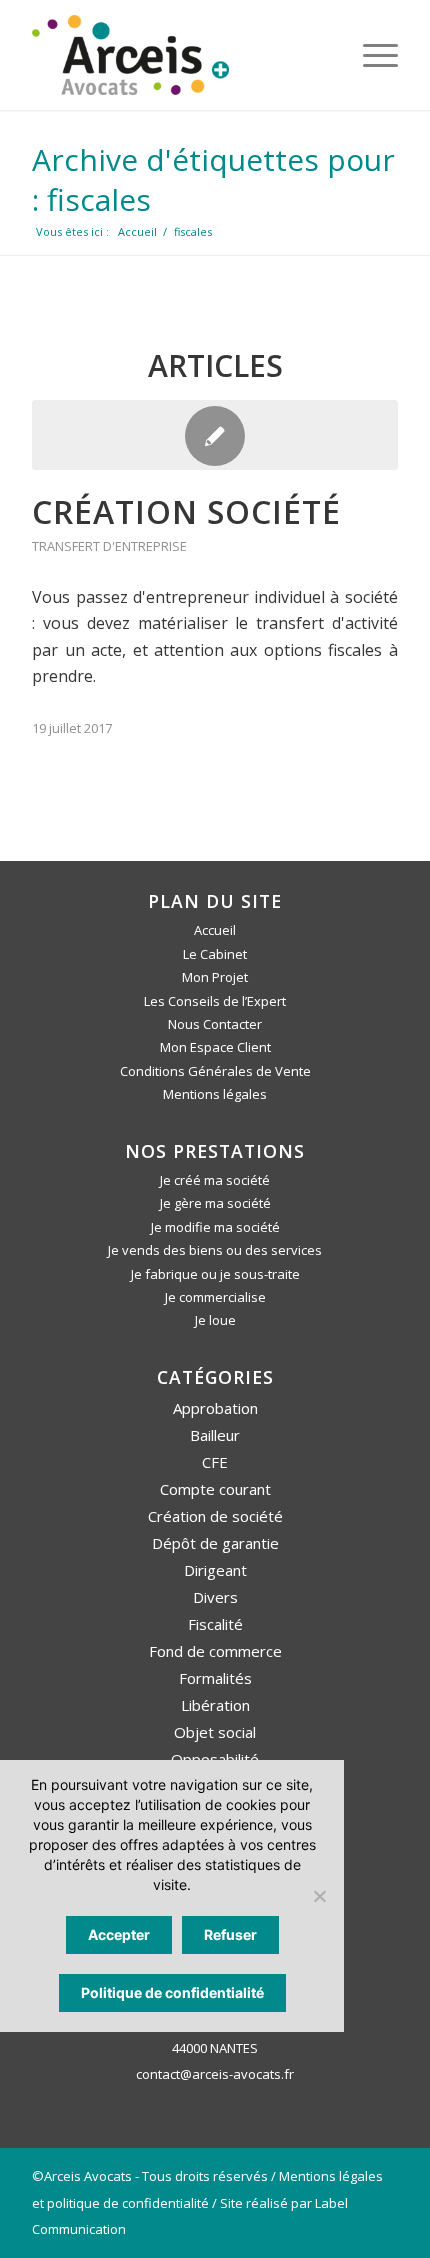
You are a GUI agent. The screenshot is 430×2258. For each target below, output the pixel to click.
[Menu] (370, 55)
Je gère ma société (215, 1203)
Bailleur (215, 1435)
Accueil (215, 930)
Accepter (119, 1934)
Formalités (215, 1678)
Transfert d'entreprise (109, 546)
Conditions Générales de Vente (215, 1071)
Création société (186, 511)
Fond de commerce (215, 1651)
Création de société (215, 1516)
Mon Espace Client (215, 1047)
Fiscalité (215, 1624)
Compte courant (215, 1489)
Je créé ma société (215, 1180)
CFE (215, 1462)
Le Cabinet (215, 954)
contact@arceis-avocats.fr (215, 2074)
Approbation (215, 1408)
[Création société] (215, 435)
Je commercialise (215, 1297)
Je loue (215, 1320)
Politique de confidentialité (172, 1992)
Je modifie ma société (215, 1227)
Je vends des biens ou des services (215, 1250)
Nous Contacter (215, 1024)
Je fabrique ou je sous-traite (215, 1274)
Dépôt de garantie (215, 1543)
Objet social (215, 1732)
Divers (215, 1597)
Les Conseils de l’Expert (215, 1001)
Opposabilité (215, 1759)
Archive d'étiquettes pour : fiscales (213, 179)
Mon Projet (215, 977)
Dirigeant (215, 1570)
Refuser (230, 1934)
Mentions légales (215, 1094)
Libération (215, 1705)
